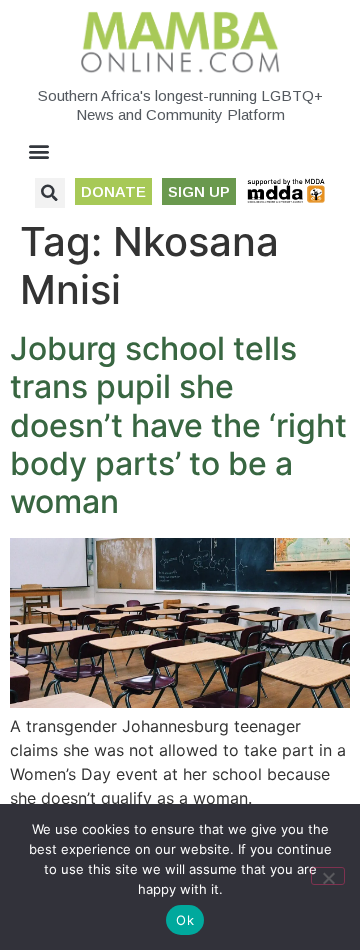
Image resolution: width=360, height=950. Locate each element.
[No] (328, 876)
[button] (39, 151)
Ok (185, 920)
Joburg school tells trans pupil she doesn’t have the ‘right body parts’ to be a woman (178, 425)
